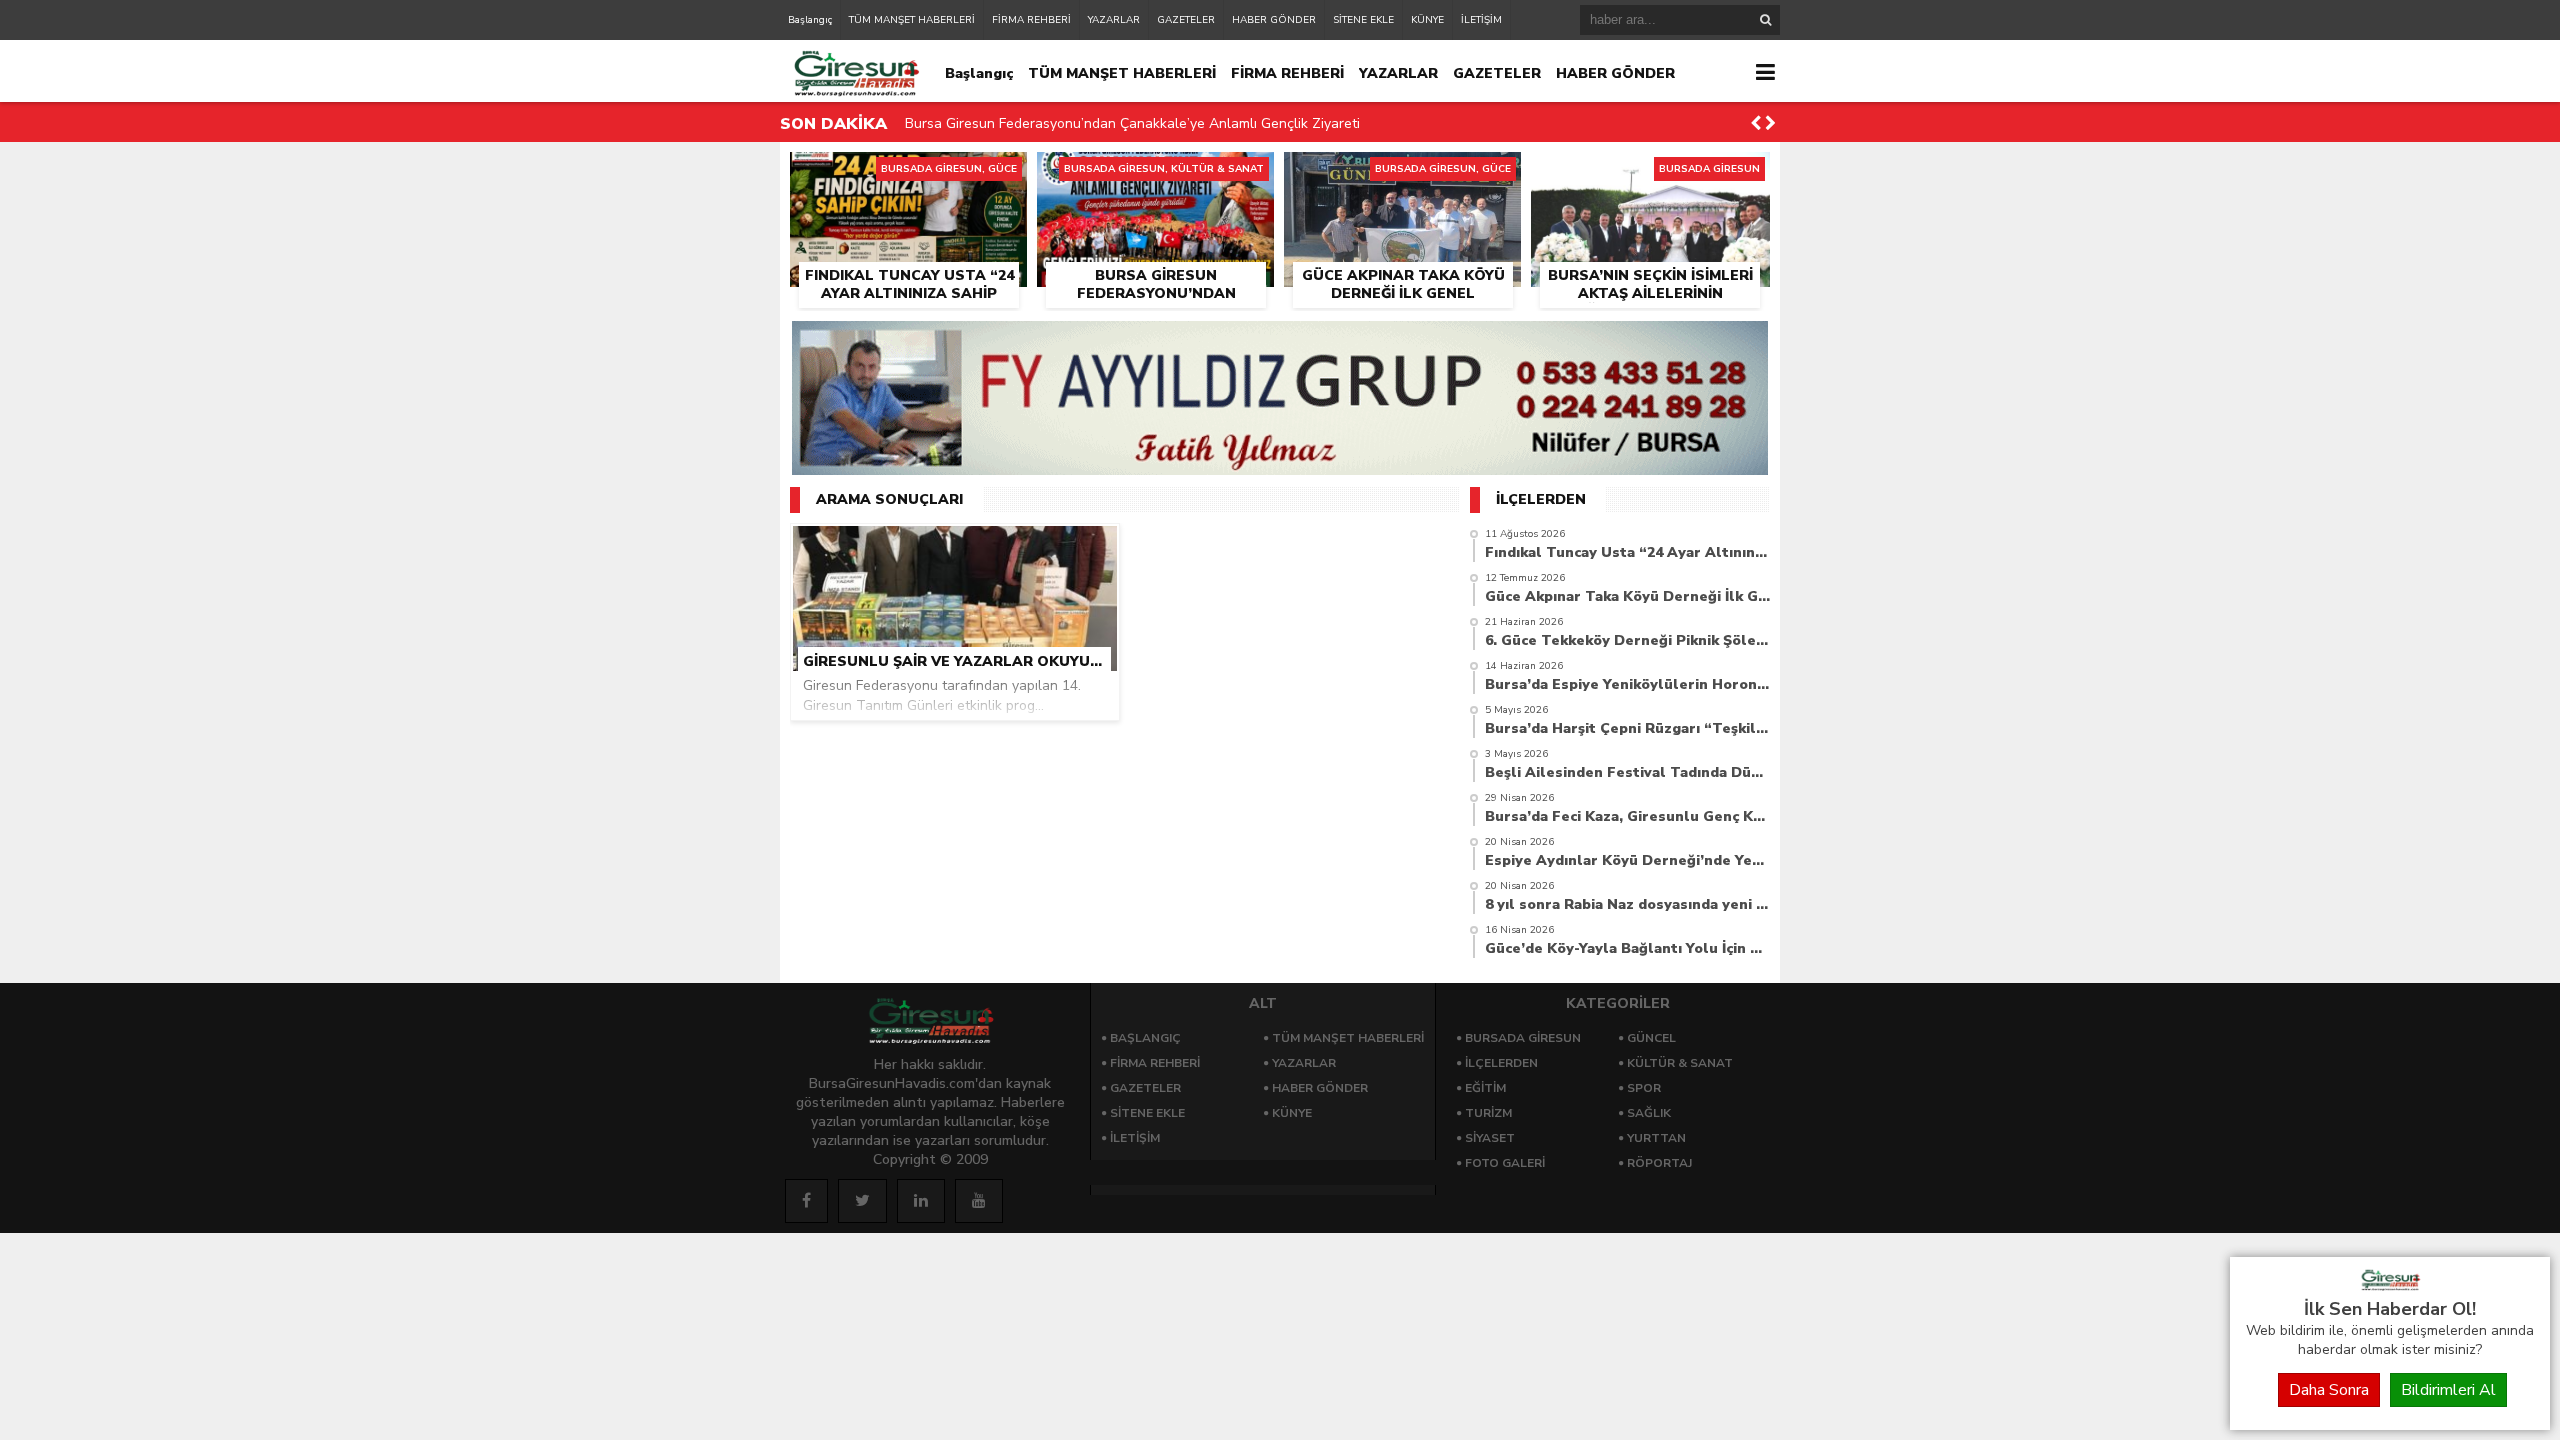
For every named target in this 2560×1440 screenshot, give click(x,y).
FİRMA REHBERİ (1031, 20)
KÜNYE (1427, 20)
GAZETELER (1186, 20)
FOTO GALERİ (1505, 1163)
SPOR (1644, 1088)
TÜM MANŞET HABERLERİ (912, 20)
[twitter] (862, 1201)
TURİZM (1488, 1113)
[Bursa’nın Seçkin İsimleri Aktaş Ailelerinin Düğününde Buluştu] (1650, 175)
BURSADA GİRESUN (1523, 1038)
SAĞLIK (1649, 1113)
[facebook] (806, 1201)
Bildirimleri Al (2448, 1390)
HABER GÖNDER (1274, 20)
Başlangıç (810, 20)
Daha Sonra (2329, 1390)
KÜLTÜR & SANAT (1680, 1063)
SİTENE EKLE (1363, 20)
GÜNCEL (1651, 1038)
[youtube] (979, 1201)
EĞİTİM (1485, 1088)
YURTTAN (1656, 1138)
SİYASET (1490, 1138)
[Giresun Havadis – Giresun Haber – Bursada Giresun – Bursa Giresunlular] (2390, 1286)
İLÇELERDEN (1501, 1063)
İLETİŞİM (1481, 20)
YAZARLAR (1114, 20)
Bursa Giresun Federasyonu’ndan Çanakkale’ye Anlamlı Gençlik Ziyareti (1132, 123)
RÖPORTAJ (1659, 1163)
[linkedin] (921, 1201)
